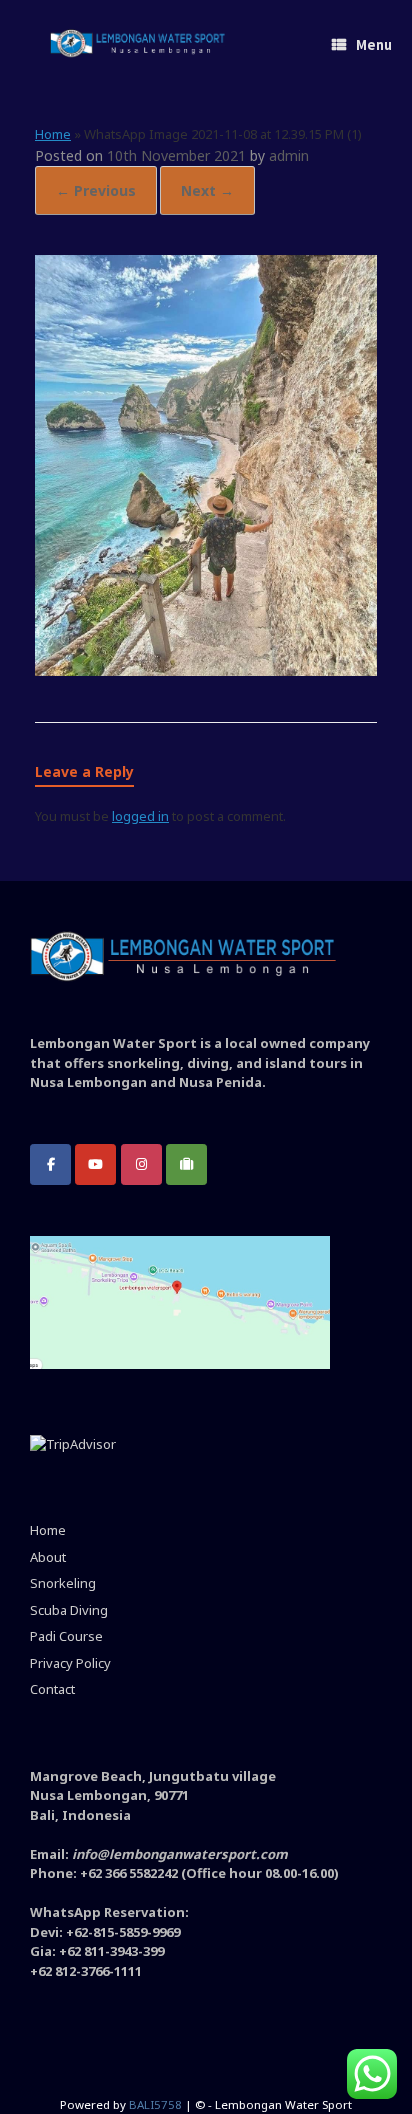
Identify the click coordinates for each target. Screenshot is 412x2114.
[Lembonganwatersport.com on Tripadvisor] (186, 1164)
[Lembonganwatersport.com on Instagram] (141, 1164)
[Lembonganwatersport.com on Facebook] (50, 1164)
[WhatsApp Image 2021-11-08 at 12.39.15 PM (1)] (206, 671)
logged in (140, 816)
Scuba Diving (69, 1610)
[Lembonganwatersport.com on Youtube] (95, 1164)
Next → (207, 190)
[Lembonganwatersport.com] (138, 45)
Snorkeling (63, 1583)
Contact (52, 1689)
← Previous (96, 190)
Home (53, 134)
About (48, 1557)
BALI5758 (155, 2104)
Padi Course (66, 1636)
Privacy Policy (70, 1663)
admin (289, 155)
